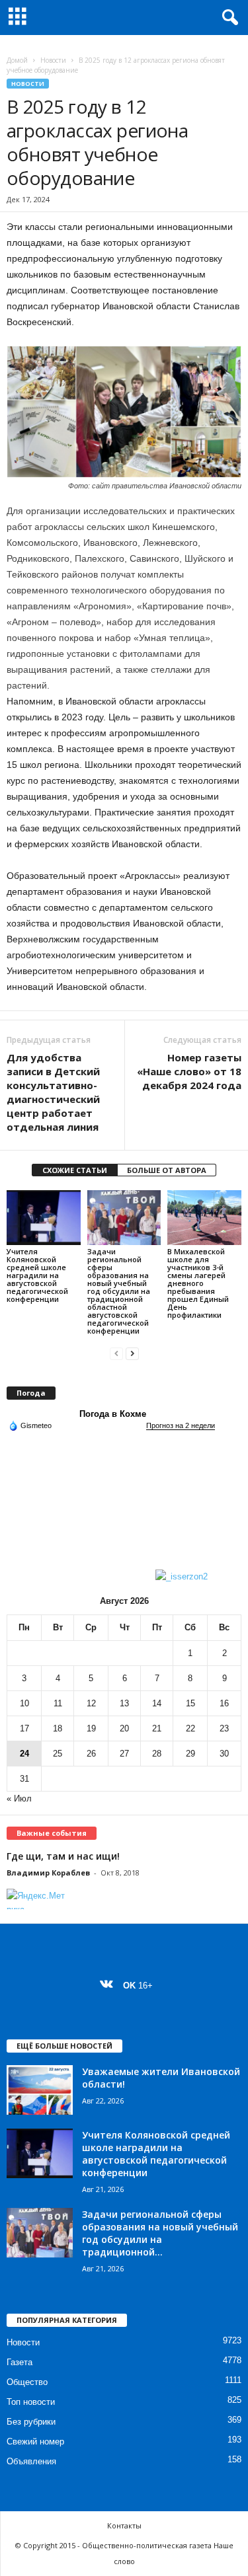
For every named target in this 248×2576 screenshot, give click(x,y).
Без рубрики (31, 2422)
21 (157, 1728)
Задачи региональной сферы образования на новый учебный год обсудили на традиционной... (160, 2233)
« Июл (19, 1799)
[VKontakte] (109, 1986)
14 (157, 1703)
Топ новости (31, 2402)
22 (190, 1728)
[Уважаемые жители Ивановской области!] (40, 2090)
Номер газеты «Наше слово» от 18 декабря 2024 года (189, 1071)
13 (124, 1703)
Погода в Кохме (113, 1414)
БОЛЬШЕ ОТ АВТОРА (167, 1170)
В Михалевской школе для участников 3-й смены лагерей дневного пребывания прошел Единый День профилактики (198, 1283)
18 (58, 1728)
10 (24, 1703)
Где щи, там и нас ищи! (63, 1856)
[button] (227, 18)
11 (58, 1703)
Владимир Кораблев (48, 1873)
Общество (27, 2382)
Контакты (124, 2525)
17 (24, 1728)
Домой (17, 60)
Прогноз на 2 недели (181, 1425)
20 (124, 1728)
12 (91, 1703)
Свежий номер (35, 2442)
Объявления (31, 2461)
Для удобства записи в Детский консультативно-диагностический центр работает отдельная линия (53, 1092)
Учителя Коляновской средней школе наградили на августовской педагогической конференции (37, 1275)
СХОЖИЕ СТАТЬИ (75, 1170)
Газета (20, 2362)
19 (91, 1728)
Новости (53, 60)
